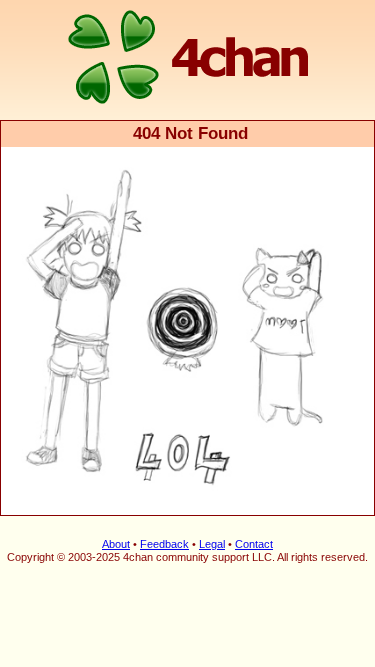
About (116, 544)
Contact (254, 544)
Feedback (164, 544)
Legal (212, 544)
